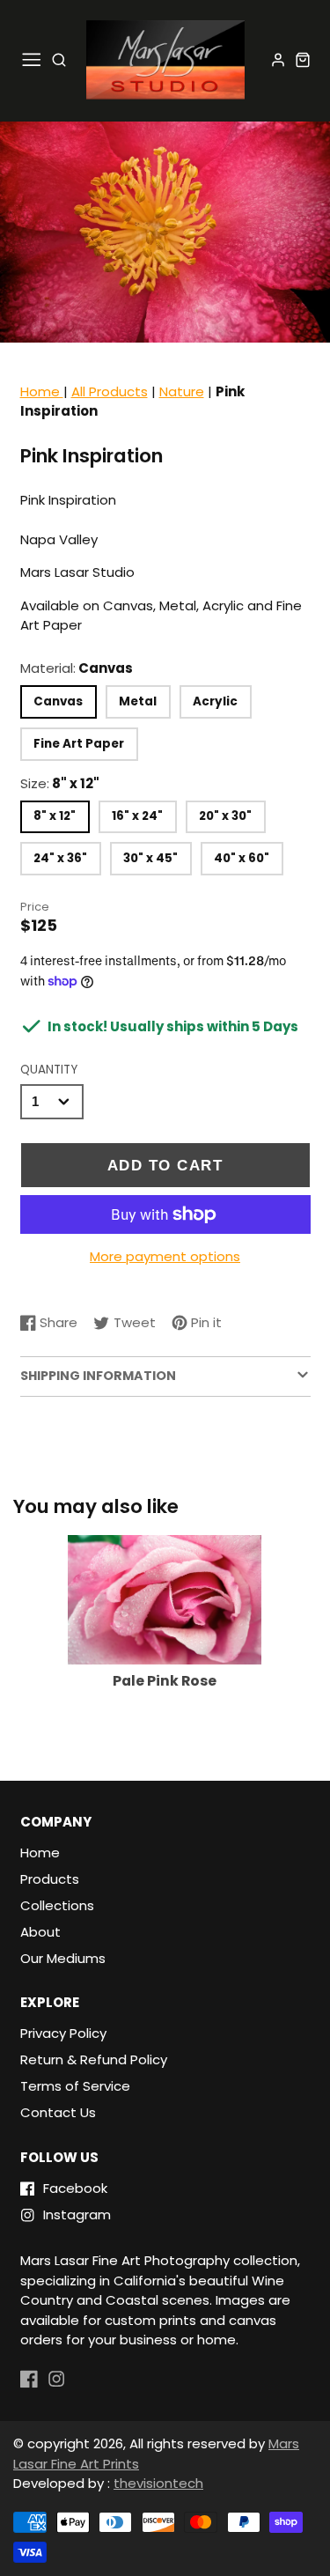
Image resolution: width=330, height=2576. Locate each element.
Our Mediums (63, 1958)
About (40, 1932)
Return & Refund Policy (94, 2059)
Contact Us (58, 2112)
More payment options (165, 1256)
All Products (110, 391)
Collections (57, 1905)
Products (50, 1879)
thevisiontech (158, 2483)
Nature (182, 391)
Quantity (49, 1070)
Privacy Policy (63, 2033)
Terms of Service (75, 2086)
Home (42, 391)
